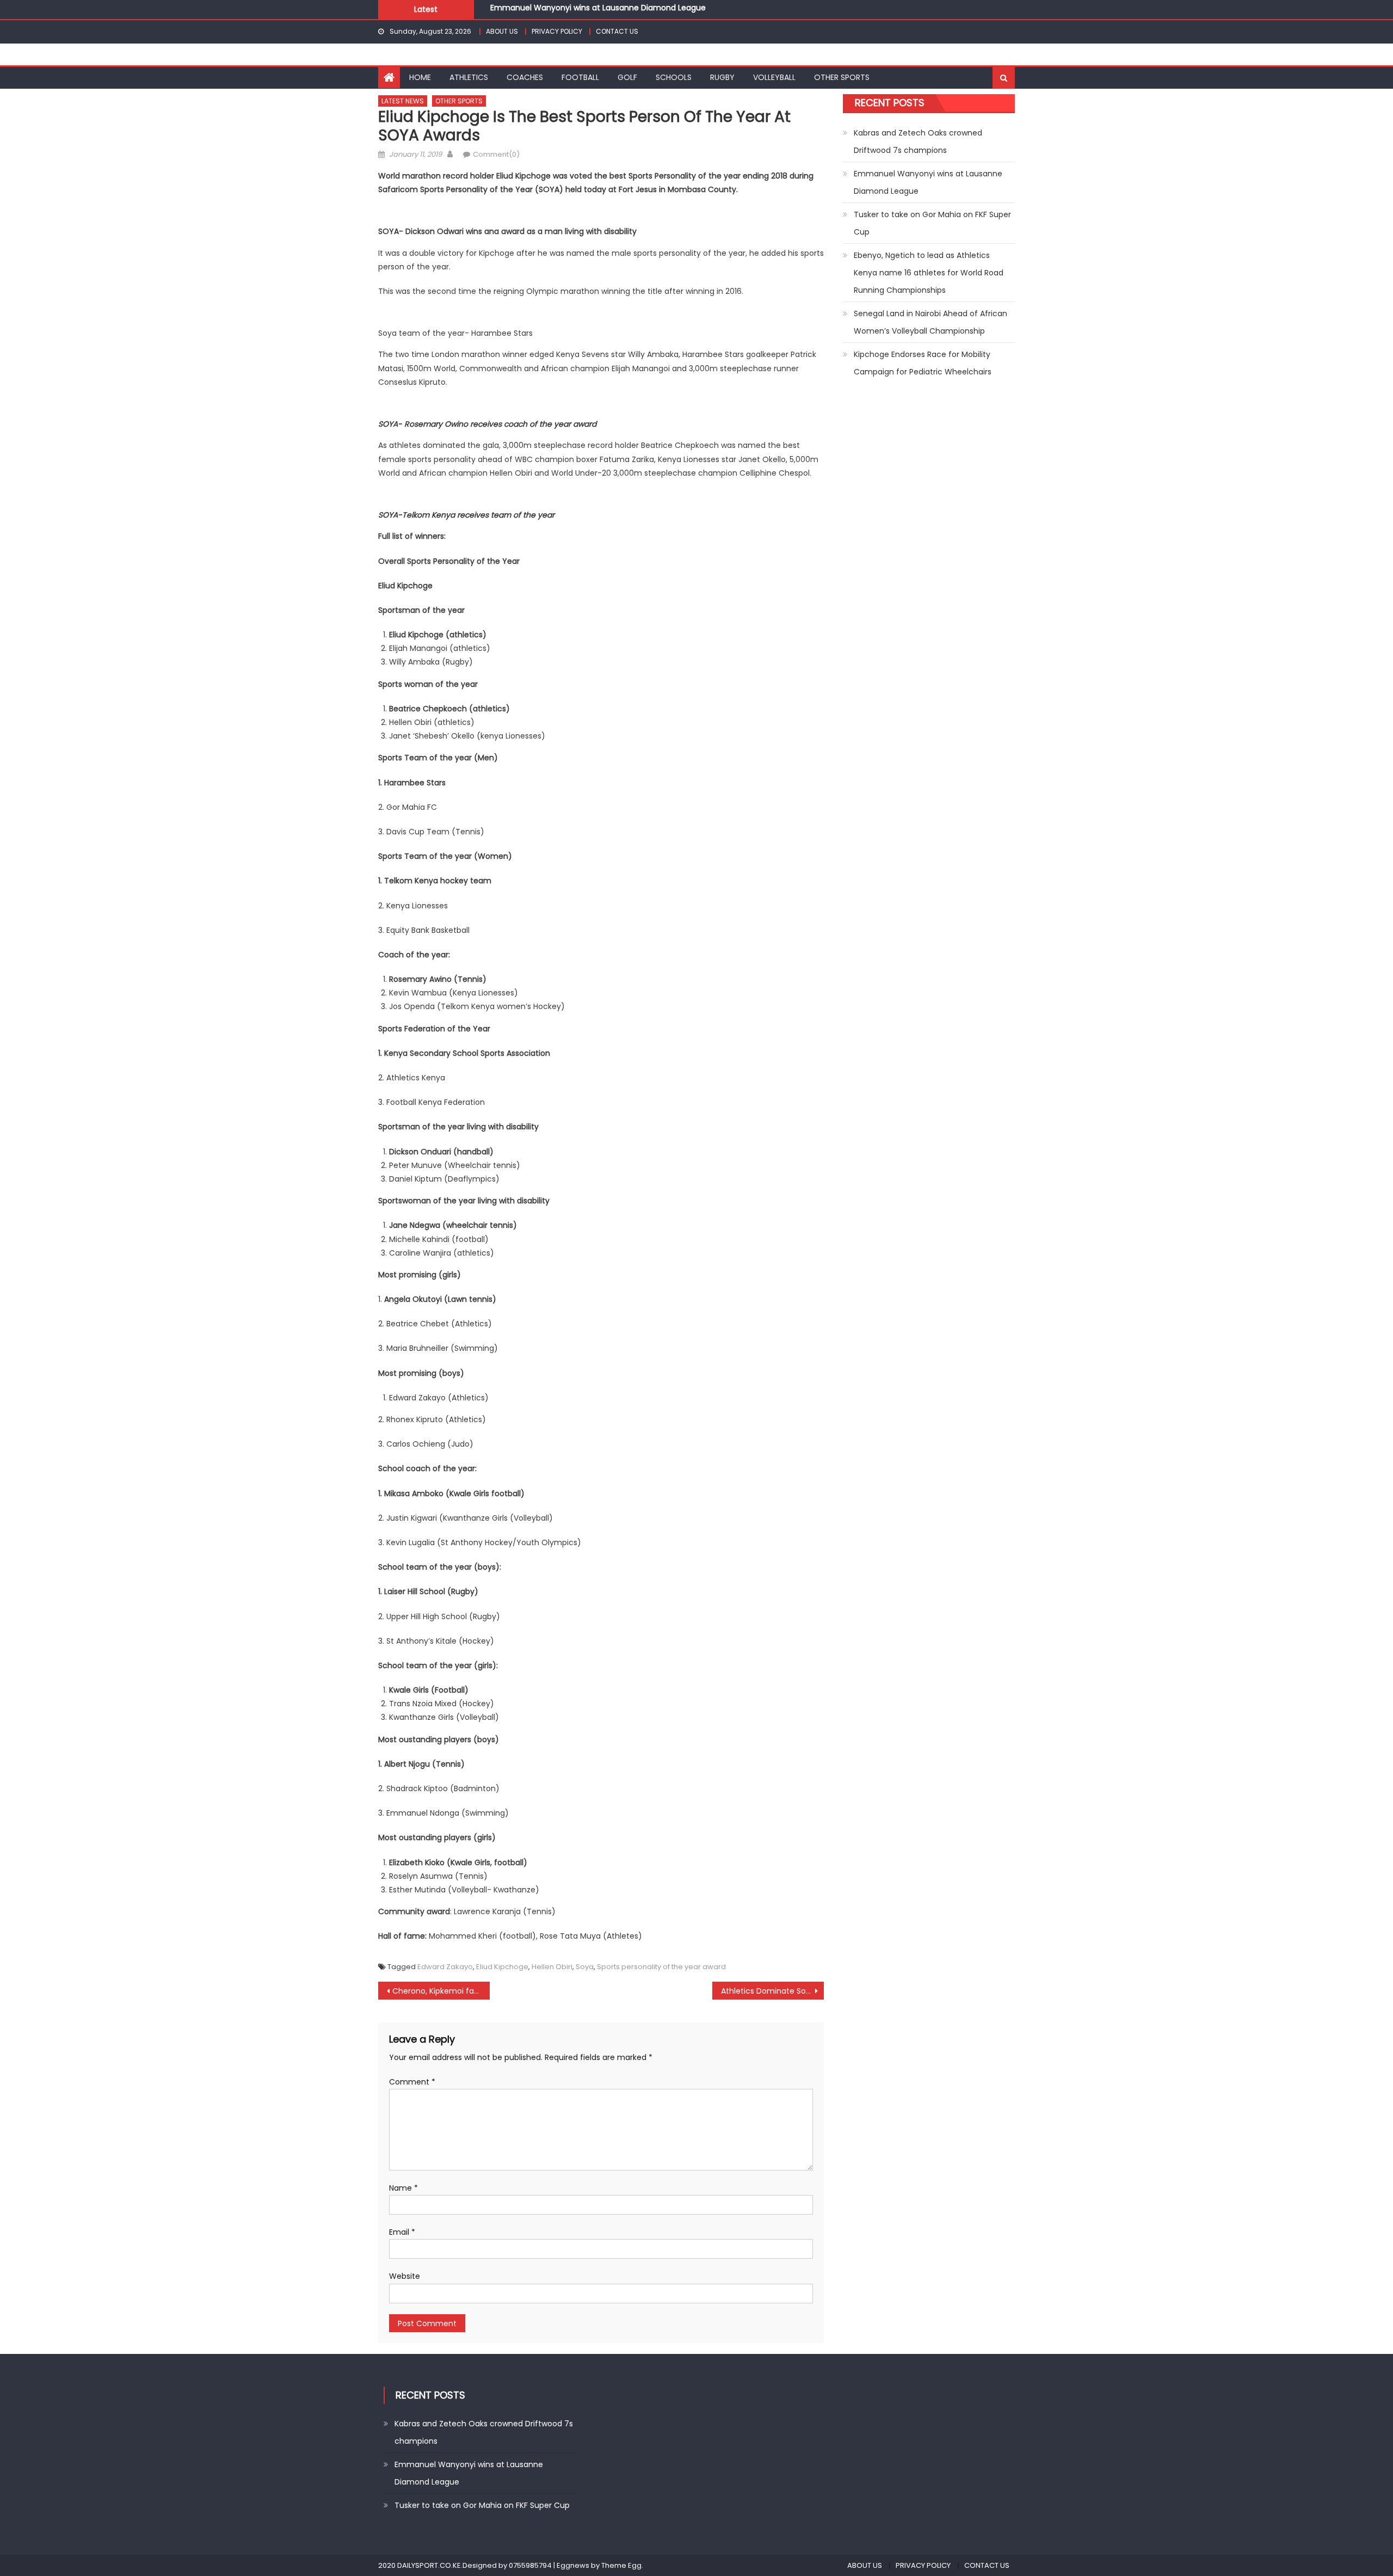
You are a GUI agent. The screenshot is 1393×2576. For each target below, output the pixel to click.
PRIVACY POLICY (557, 31)
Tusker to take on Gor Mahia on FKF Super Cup (578, 11)
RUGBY (722, 77)
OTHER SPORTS (842, 77)
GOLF (627, 77)
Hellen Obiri (552, 1967)
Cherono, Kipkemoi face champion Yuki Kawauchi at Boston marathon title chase (441, 1991)
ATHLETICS (469, 77)
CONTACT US (617, 31)
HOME (420, 77)
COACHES (525, 77)
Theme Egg (621, 2565)
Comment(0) (496, 154)
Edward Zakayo (445, 1967)
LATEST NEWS (403, 101)
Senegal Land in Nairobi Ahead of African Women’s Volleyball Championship (930, 322)
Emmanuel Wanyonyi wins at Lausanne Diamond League (928, 182)
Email (402, 2232)
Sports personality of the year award (661, 1967)
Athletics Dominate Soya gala (772, 1991)
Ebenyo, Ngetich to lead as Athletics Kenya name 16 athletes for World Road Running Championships (929, 273)
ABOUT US (502, 31)
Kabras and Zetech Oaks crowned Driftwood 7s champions (918, 142)
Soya (585, 1967)
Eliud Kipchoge (502, 1967)
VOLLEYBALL (774, 77)
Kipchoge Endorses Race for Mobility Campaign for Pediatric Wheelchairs (923, 363)
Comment (412, 2082)
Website (405, 2276)
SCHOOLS (674, 77)
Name (403, 2188)
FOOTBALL (580, 77)
